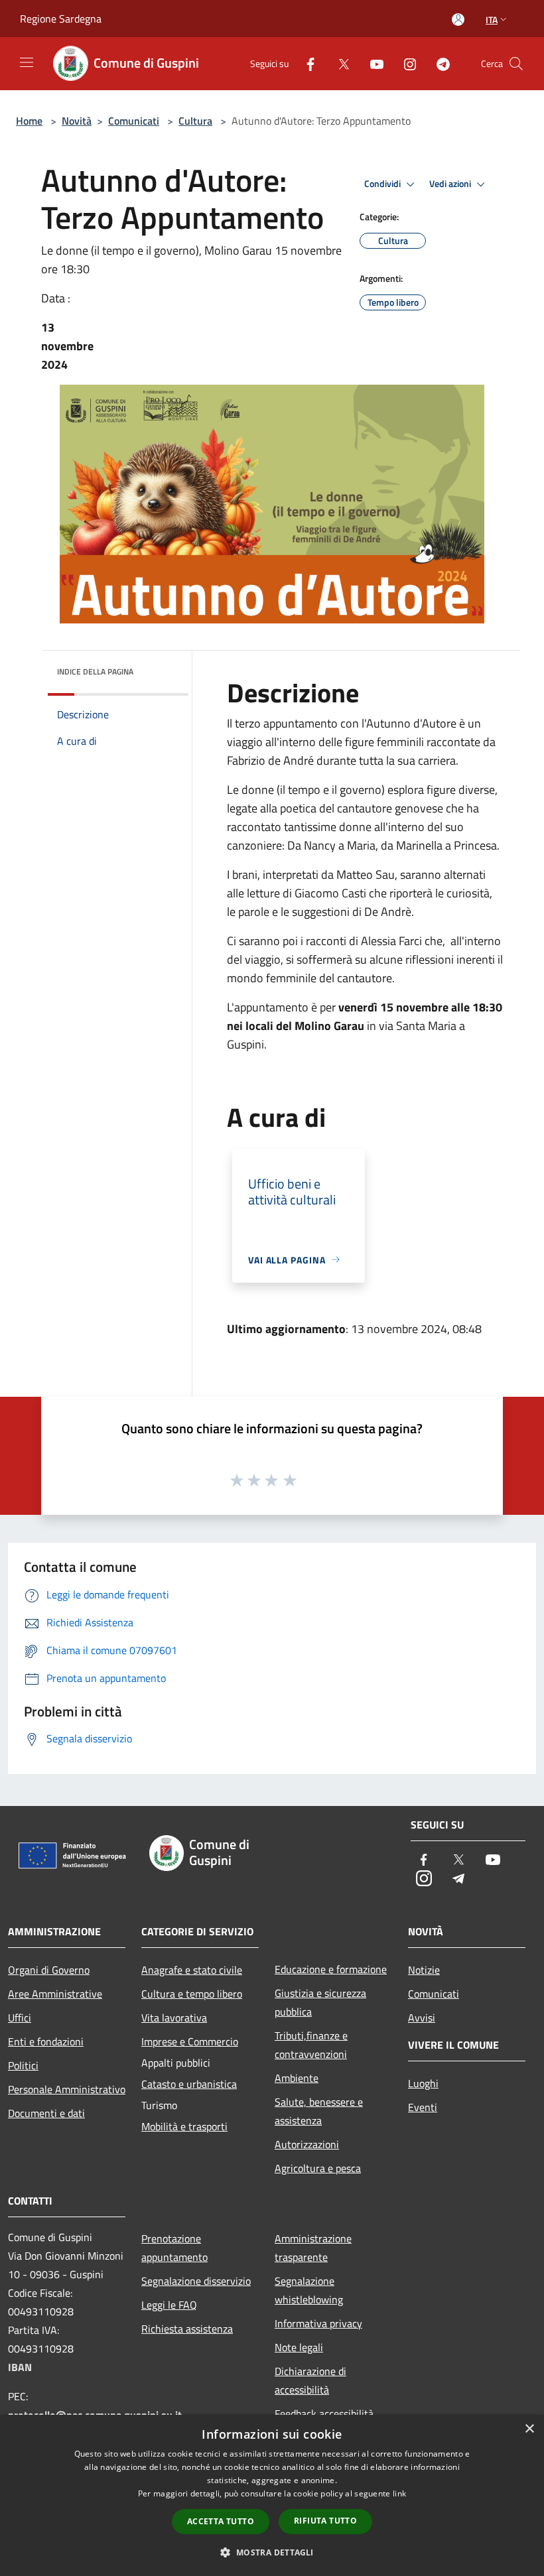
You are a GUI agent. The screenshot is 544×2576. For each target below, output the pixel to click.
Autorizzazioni (307, 2144)
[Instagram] (405, 63)
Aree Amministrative (55, 1994)
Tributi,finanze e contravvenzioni (311, 2045)
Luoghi (423, 2083)
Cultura (195, 121)
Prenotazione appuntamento (174, 2248)
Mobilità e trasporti (184, 2126)
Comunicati (134, 121)
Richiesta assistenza (187, 2329)
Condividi (383, 184)
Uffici (20, 2018)
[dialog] (272, 2495)
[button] (272, 2552)
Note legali (299, 2347)
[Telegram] (438, 63)
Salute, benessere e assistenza (319, 2111)
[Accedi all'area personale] (458, 20)
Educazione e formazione (331, 1969)
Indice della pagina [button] (95, 672)
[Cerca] (516, 64)
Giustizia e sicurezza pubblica (320, 2002)
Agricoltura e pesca (318, 2168)
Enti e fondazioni (46, 2041)
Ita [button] (492, 20)
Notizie (424, 1970)
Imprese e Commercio (190, 2041)
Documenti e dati (46, 2113)
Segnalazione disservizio (196, 2281)
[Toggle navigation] (27, 62)
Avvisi (422, 2018)
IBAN (20, 2367)
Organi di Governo (49, 1970)
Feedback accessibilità (324, 2414)
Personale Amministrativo (67, 2089)
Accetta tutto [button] (221, 2521)
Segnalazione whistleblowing (309, 2290)
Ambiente (297, 2078)
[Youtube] (372, 63)
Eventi (423, 2107)
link (399, 2493)
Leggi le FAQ (169, 2305)
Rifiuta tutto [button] (325, 2521)
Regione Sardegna (61, 19)
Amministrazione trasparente (313, 2248)
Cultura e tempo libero (192, 1994)
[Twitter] (338, 63)
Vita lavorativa (174, 2018)
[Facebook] (305, 63)
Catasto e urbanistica (189, 2084)
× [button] (529, 2429)
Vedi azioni (451, 184)
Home (29, 121)
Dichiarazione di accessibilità (310, 2380)
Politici (23, 2065)
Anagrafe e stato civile (192, 1970)
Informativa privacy (318, 2323)
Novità (77, 121)
